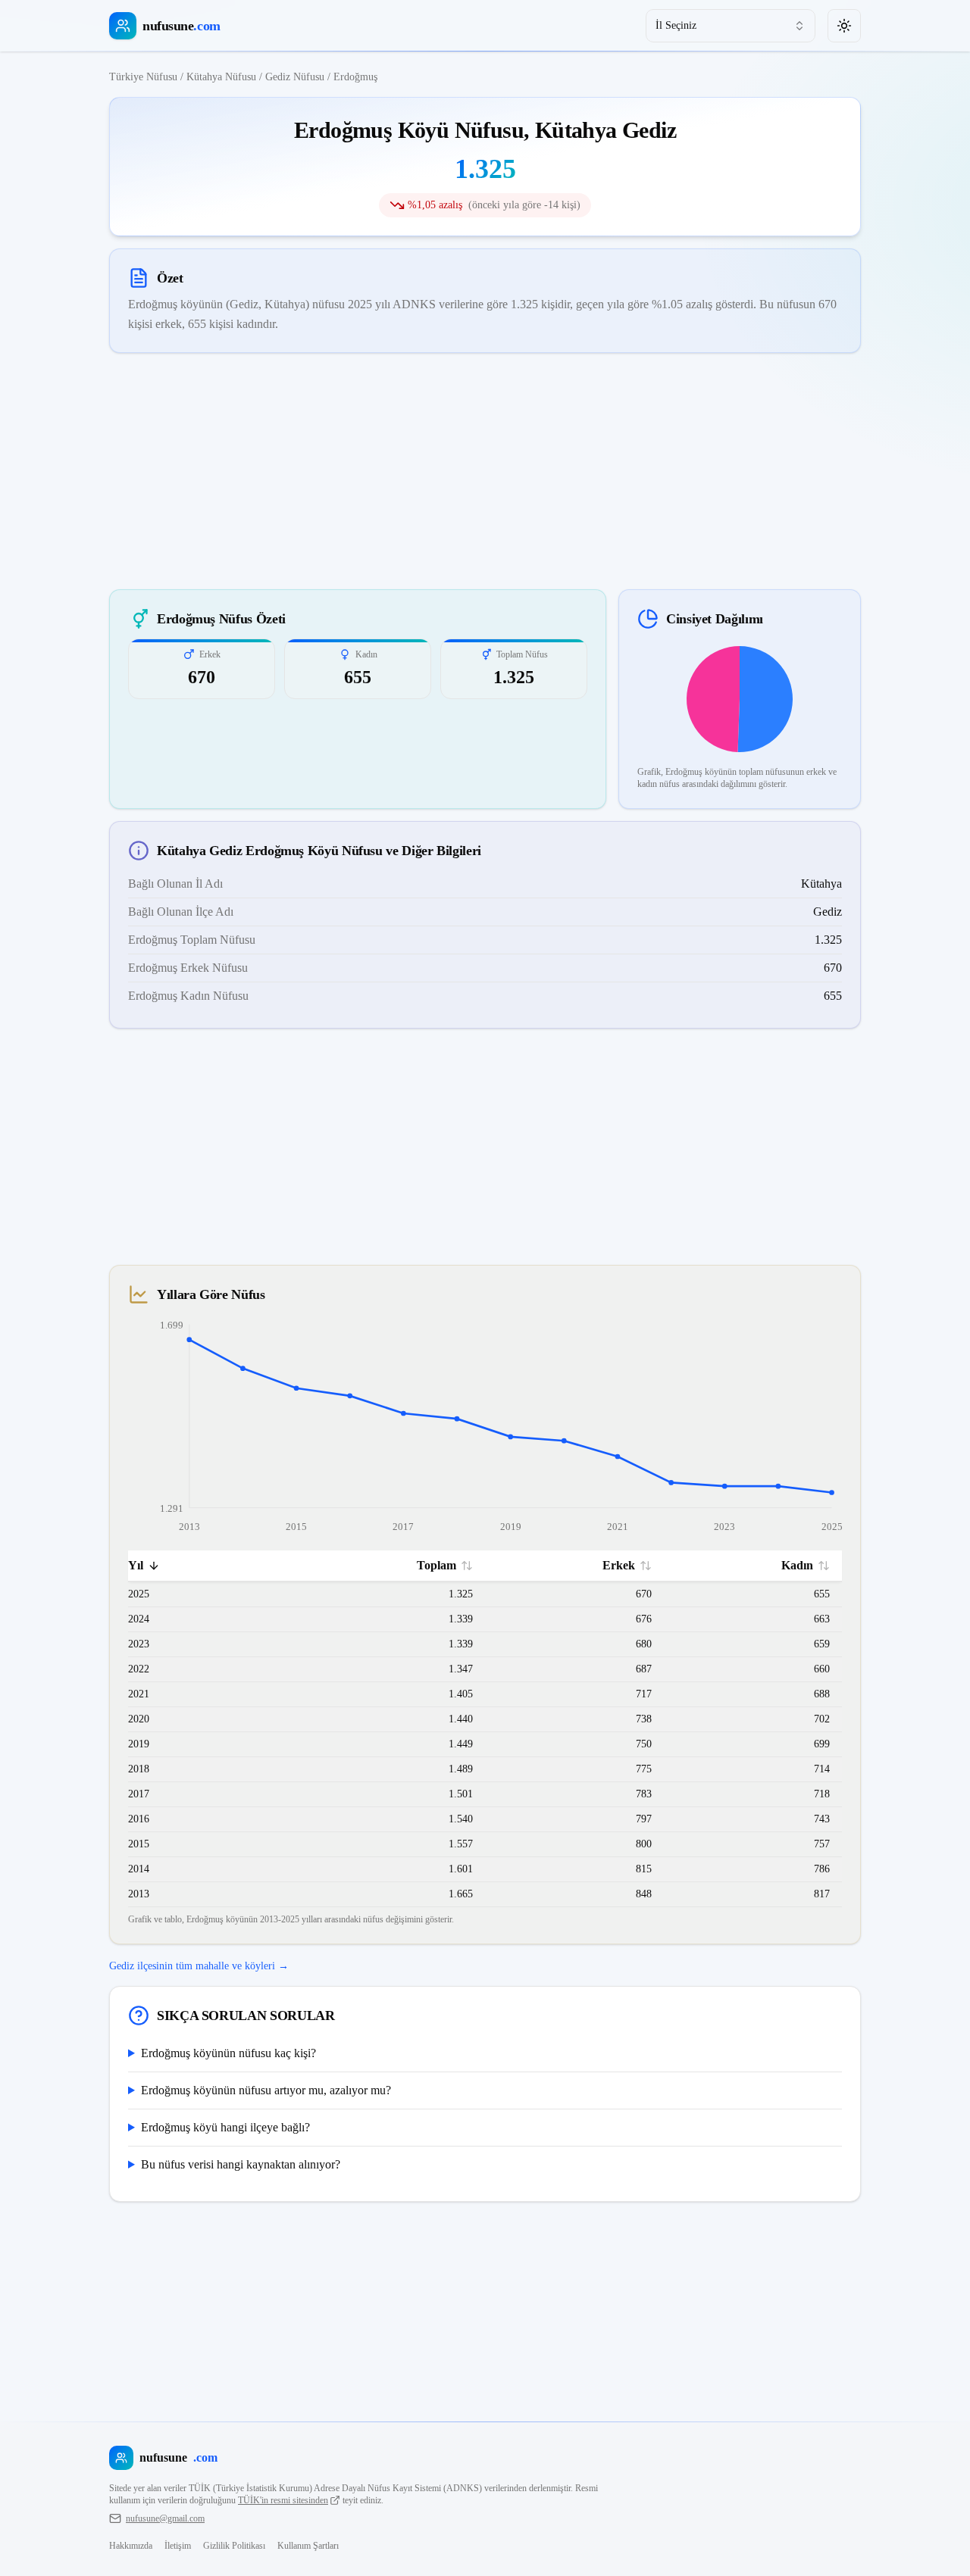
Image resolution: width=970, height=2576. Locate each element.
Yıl (136, 1565)
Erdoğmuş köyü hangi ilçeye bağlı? (225, 2127)
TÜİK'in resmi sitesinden (283, 2500)
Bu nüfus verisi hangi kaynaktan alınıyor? (241, 2164)
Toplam (436, 1565)
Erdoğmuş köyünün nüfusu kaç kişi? (228, 2053)
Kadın (797, 1565)
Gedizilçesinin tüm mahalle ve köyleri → (199, 1966)
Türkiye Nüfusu (143, 77)
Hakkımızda (131, 2546)
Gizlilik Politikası (234, 2546)
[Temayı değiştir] (844, 26)
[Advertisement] (485, 471)
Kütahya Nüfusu (221, 77)
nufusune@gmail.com (165, 2518)
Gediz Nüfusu (295, 77)
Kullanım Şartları (308, 2546)
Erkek (619, 1565)
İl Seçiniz (676, 25)
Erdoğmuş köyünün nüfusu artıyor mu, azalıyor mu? (266, 2090)
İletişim (178, 2546)
